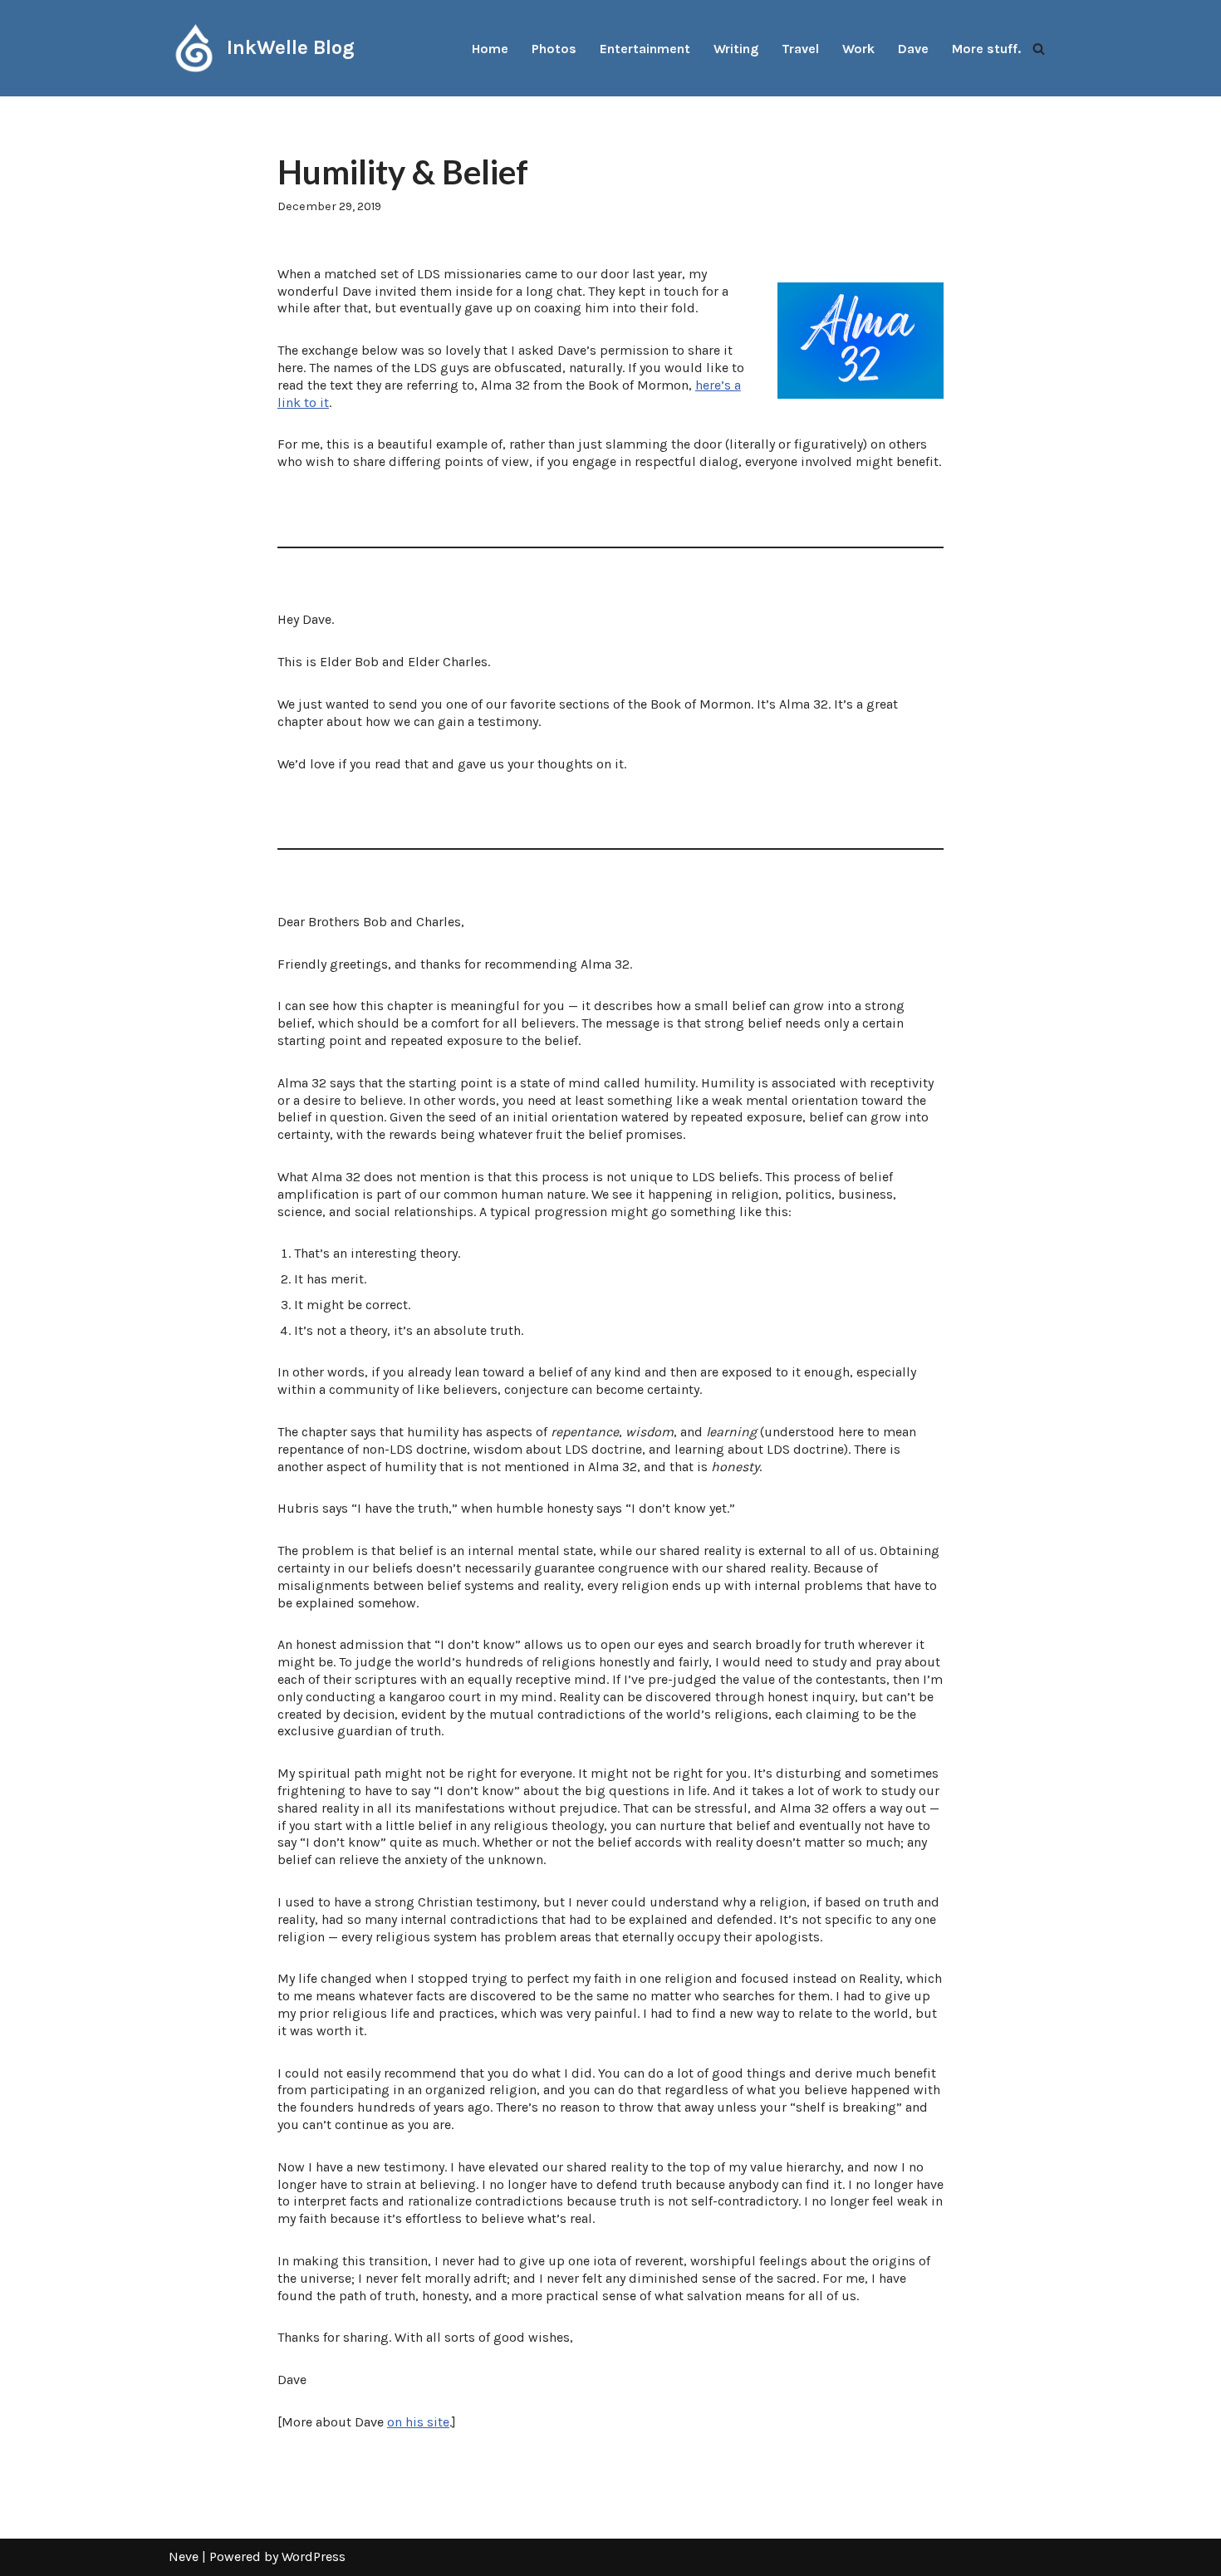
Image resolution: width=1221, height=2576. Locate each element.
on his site (418, 2422)
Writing (736, 49)
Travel (800, 49)
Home (490, 49)
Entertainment (645, 49)
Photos (554, 49)
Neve (184, 2556)
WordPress (314, 2556)
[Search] (1039, 49)
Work (858, 49)
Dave (913, 49)
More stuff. (986, 49)
